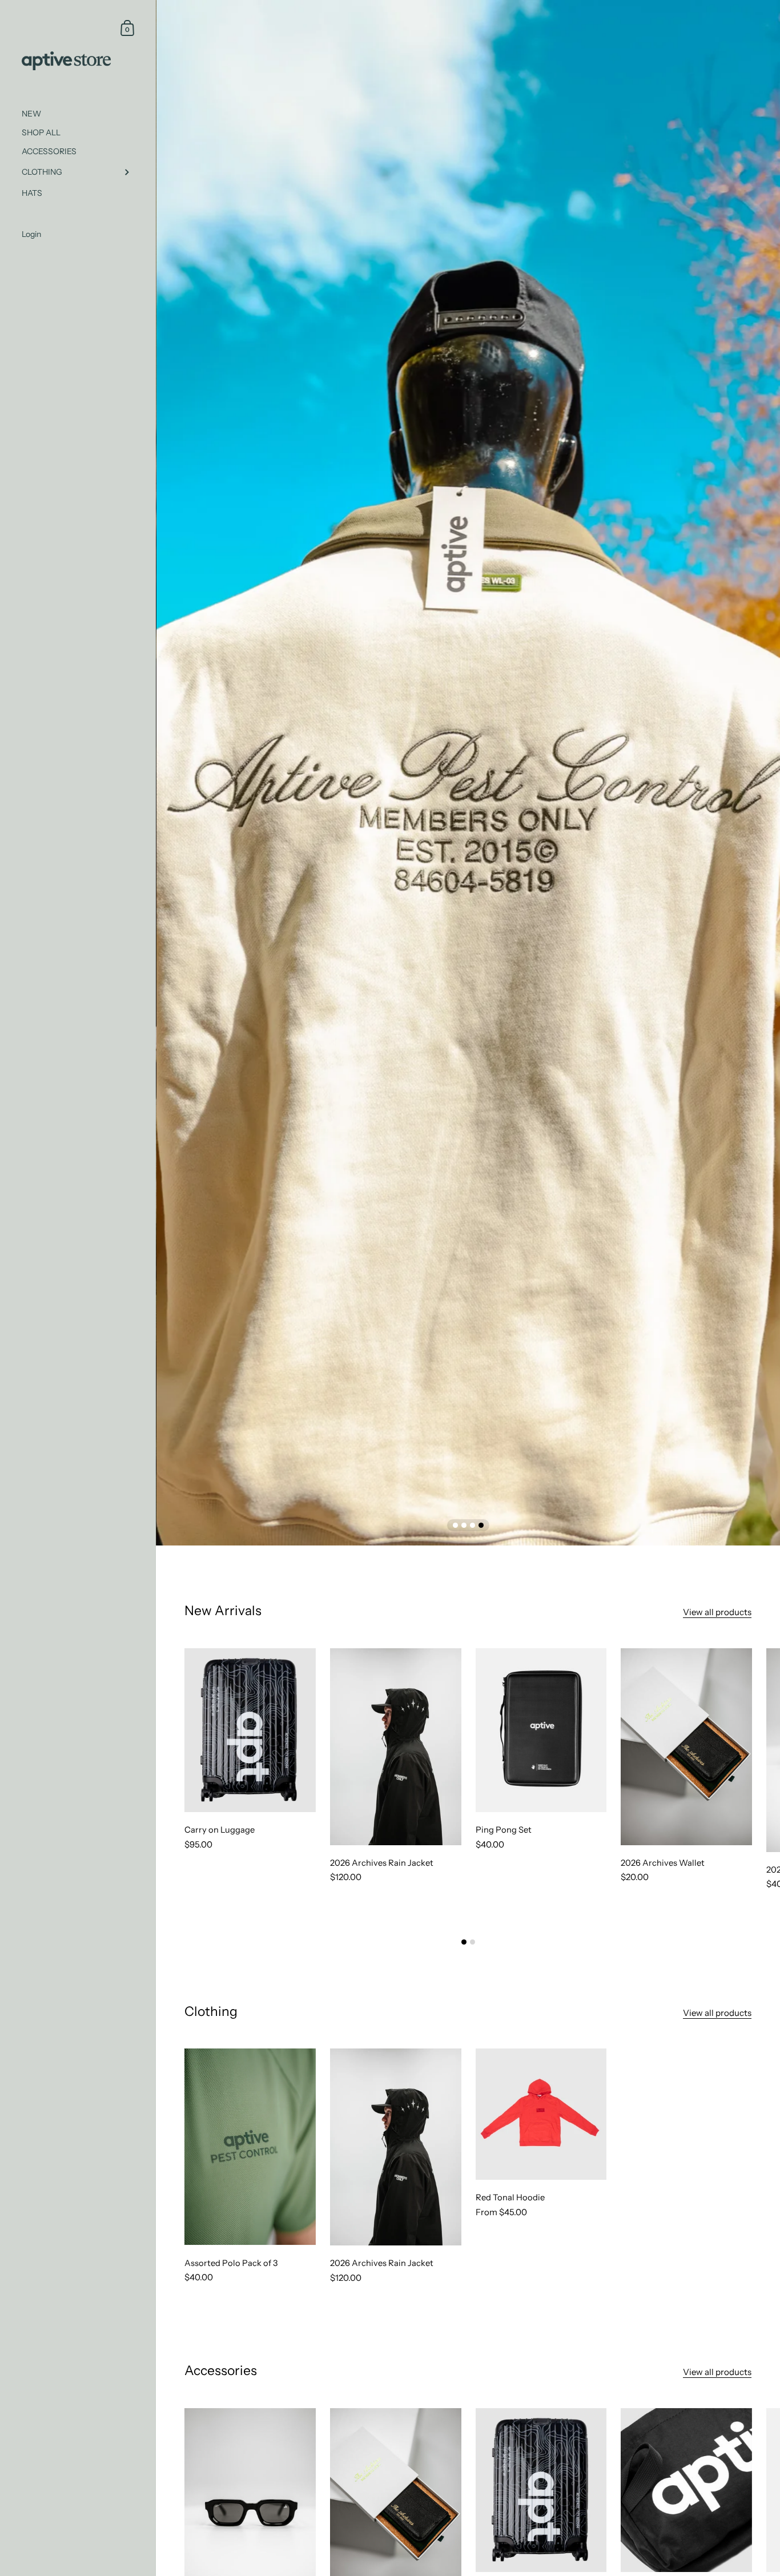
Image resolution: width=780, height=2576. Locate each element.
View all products (717, 1612)
